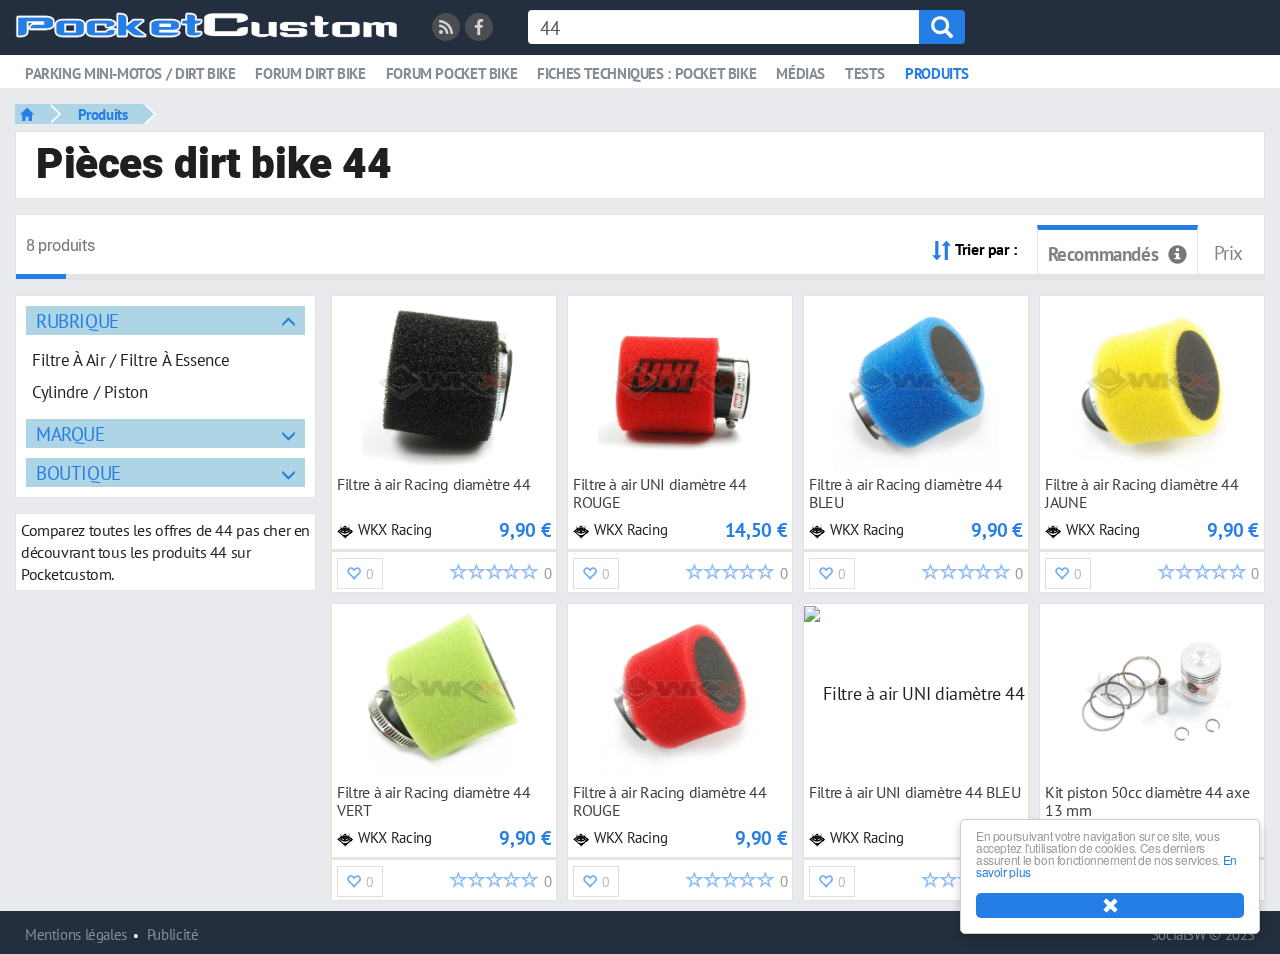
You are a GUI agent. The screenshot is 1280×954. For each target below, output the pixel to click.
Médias (800, 73)
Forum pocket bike (451, 73)
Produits (937, 73)
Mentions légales (76, 934)
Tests (865, 73)
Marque (70, 433)
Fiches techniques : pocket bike (646, 73)
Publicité (173, 934)
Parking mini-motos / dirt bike (130, 73)
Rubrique (77, 320)
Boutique (78, 472)
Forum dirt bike (310, 73)
